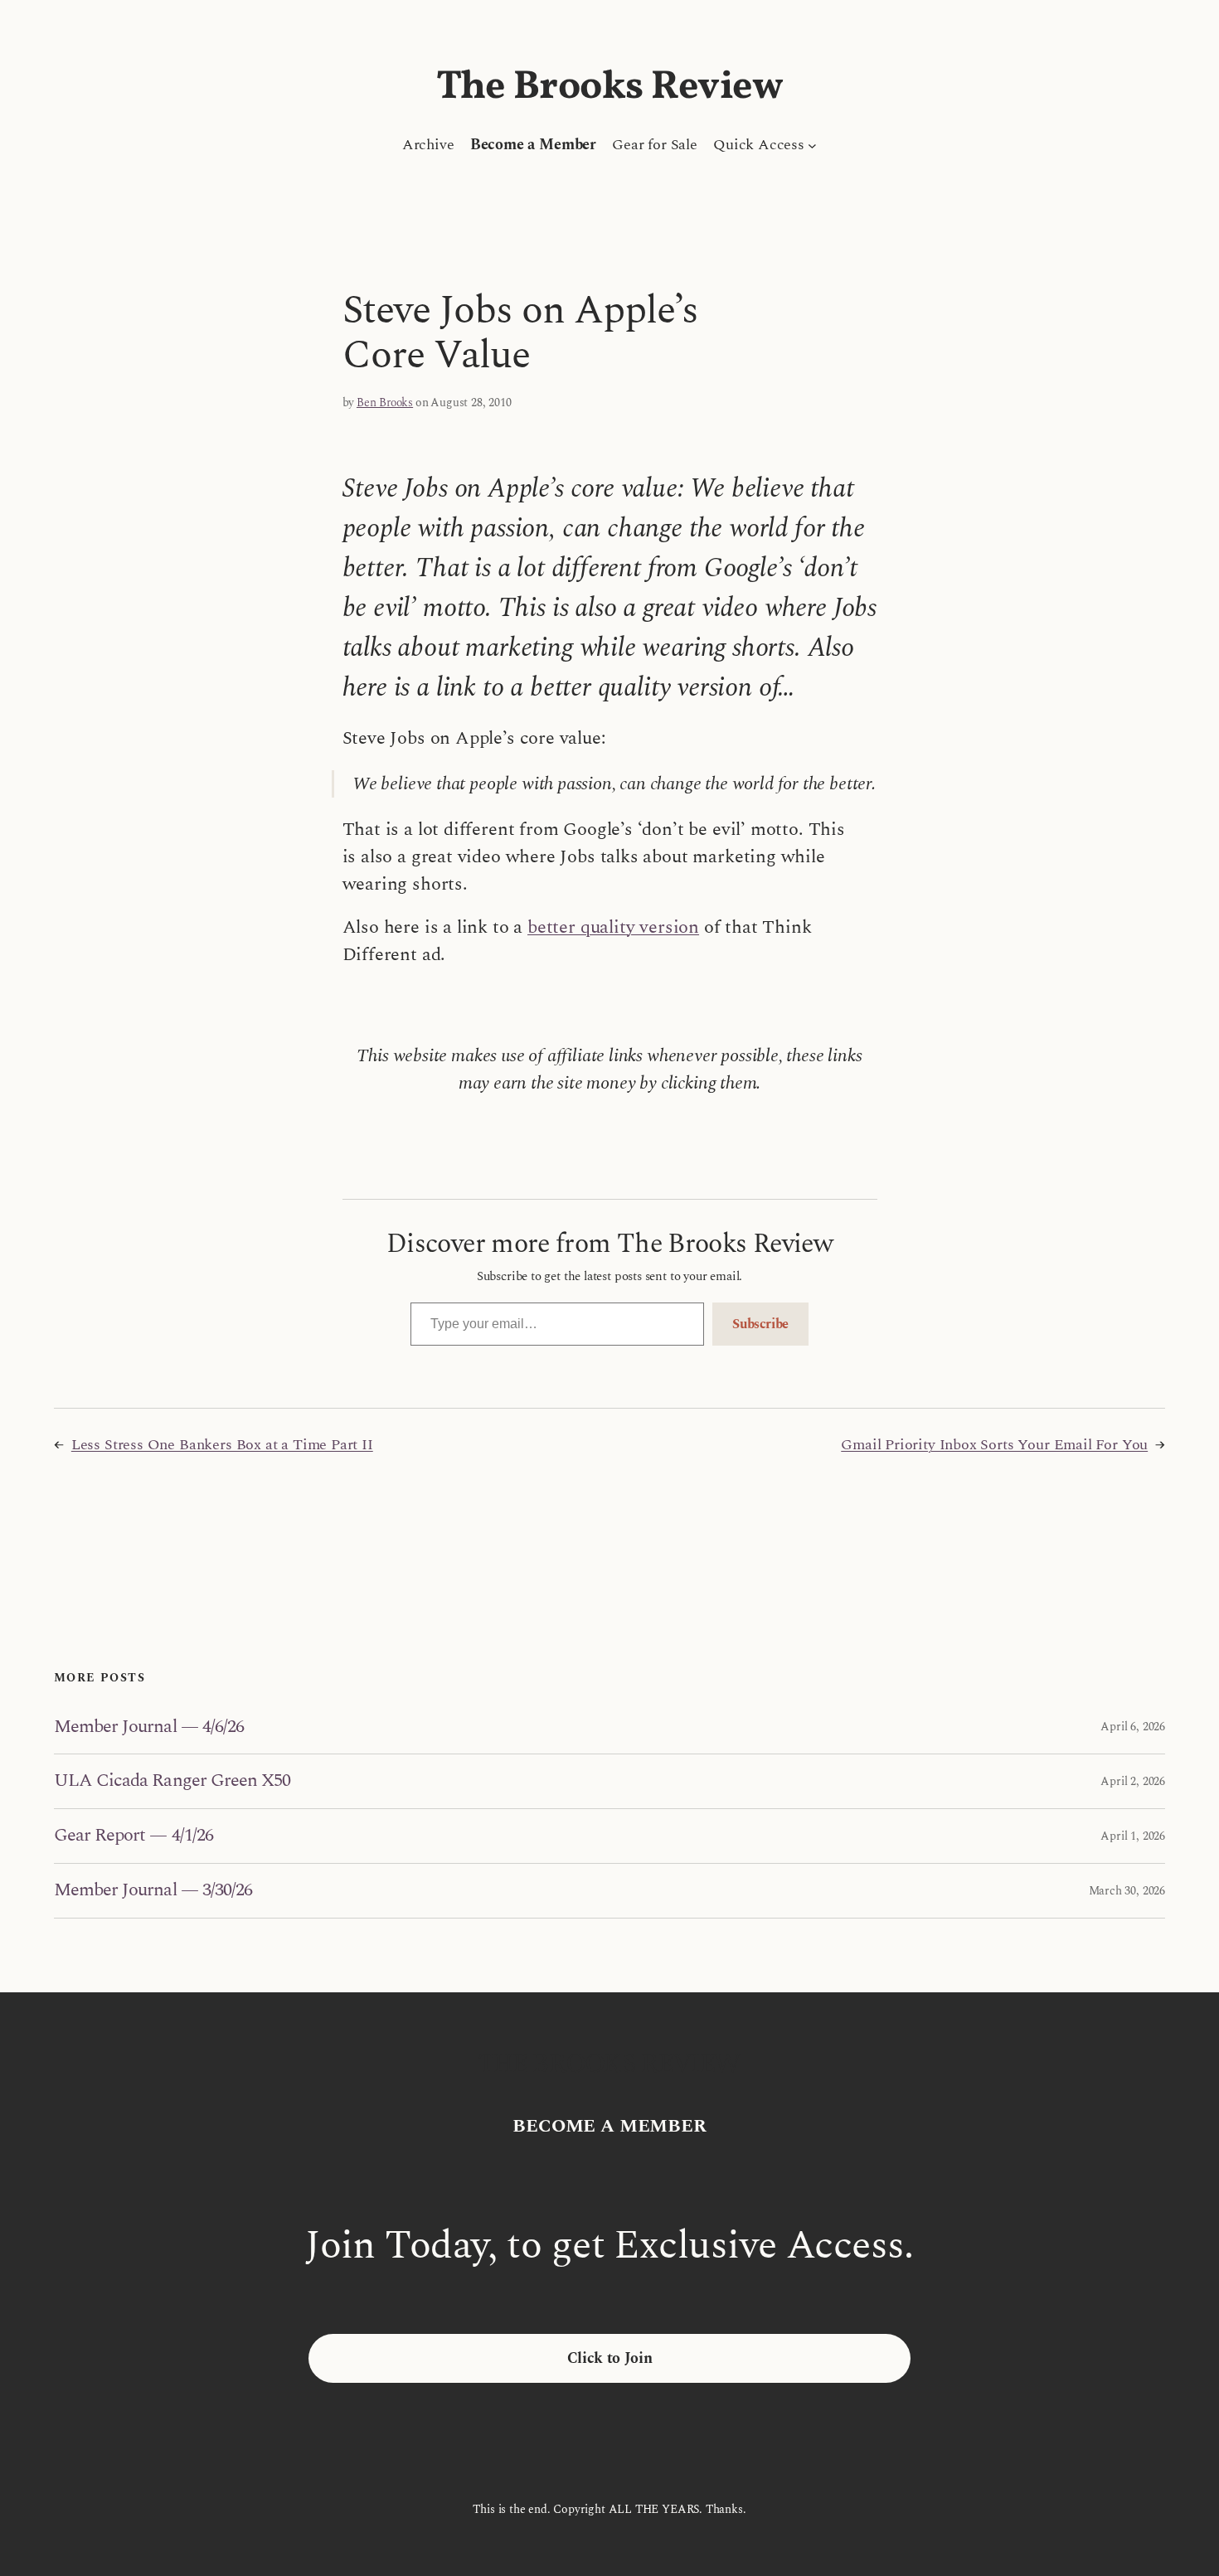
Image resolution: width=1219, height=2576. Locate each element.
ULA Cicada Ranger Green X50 (172, 1781)
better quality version (613, 927)
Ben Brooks (385, 403)
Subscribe (760, 1324)
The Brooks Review (610, 87)
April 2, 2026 (1133, 1781)
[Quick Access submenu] (812, 145)
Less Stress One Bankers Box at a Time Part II (222, 1445)
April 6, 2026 (1133, 1727)
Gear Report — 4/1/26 (134, 1836)
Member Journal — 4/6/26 (149, 1727)
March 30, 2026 (1127, 1891)
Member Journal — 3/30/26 (153, 1891)
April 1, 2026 (1133, 1836)
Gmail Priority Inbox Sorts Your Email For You (994, 1445)
